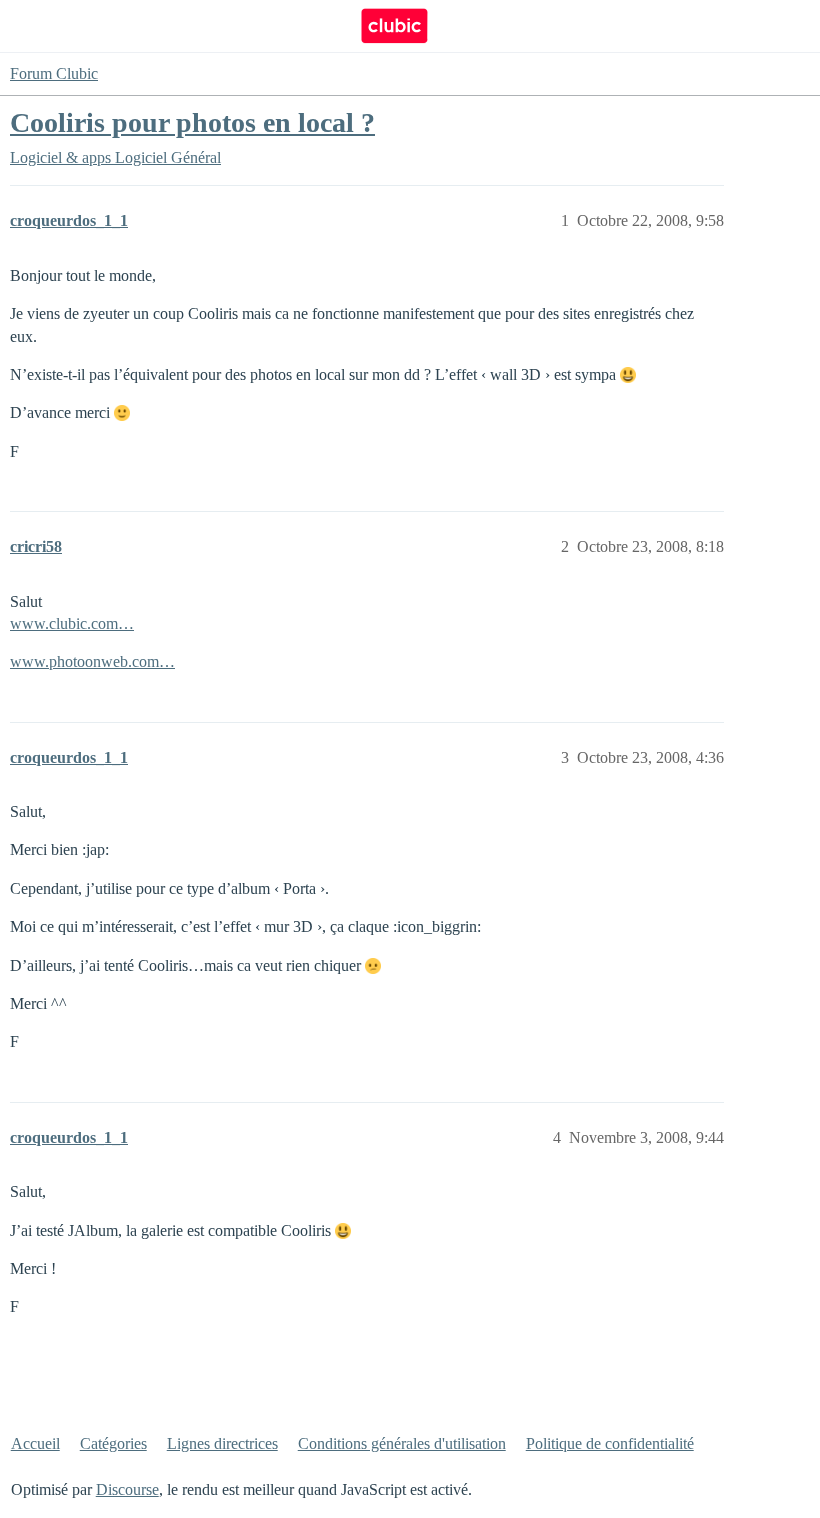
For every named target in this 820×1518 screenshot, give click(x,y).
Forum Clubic (54, 73)
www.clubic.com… (72, 623)
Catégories (113, 1443)
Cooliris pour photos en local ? (192, 122)
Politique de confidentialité (610, 1443)
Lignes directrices (222, 1443)
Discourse (127, 1489)
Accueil (35, 1443)
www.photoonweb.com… (92, 661)
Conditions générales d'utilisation (402, 1443)
